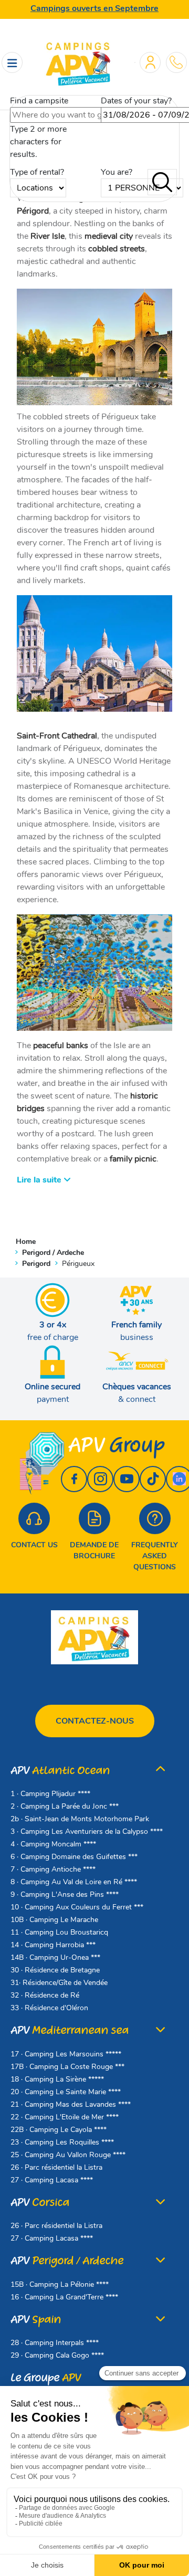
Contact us (34, 1545)
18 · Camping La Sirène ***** (57, 2079)
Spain (36, 2320)
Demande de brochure (94, 1550)
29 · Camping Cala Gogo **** (57, 2355)
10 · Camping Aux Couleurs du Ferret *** (77, 1907)
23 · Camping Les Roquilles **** (62, 2142)
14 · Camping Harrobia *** (53, 1945)
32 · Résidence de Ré (45, 1995)
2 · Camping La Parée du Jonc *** (65, 1806)
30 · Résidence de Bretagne (55, 1970)
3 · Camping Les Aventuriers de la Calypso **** (87, 1831)
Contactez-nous (95, 1721)
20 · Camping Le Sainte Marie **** (66, 2092)
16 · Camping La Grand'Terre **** (64, 2297)
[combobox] (64, 115)
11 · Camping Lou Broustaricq (59, 1932)
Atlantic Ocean (60, 1771)
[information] (176, 62)
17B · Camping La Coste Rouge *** (67, 2067)
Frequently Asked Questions (155, 1556)
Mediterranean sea (70, 2030)
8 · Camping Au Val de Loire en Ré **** (74, 1882)
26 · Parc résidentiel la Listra (56, 2167)
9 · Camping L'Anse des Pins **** (65, 1894)
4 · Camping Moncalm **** (53, 1844)
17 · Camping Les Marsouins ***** (66, 2054)
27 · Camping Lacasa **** (52, 2180)
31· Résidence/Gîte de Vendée (59, 1983)
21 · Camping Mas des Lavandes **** (71, 2104)
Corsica (40, 2203)
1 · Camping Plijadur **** (50, 1794)
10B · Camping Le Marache (54, 1920)
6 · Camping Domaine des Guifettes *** (74, 1857)
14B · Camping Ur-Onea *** (55, 1957)
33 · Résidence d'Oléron (49, 2008)
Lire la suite (40, 1180)
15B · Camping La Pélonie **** (60, 2284)
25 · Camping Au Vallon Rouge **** (68, 2155)
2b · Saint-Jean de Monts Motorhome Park (80, 1819)
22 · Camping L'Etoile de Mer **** (65, 2117)
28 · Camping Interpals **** (55, 2343)
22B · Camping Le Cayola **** (59, 2130)
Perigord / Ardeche (67, 2261)
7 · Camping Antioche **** (53, 1869)
